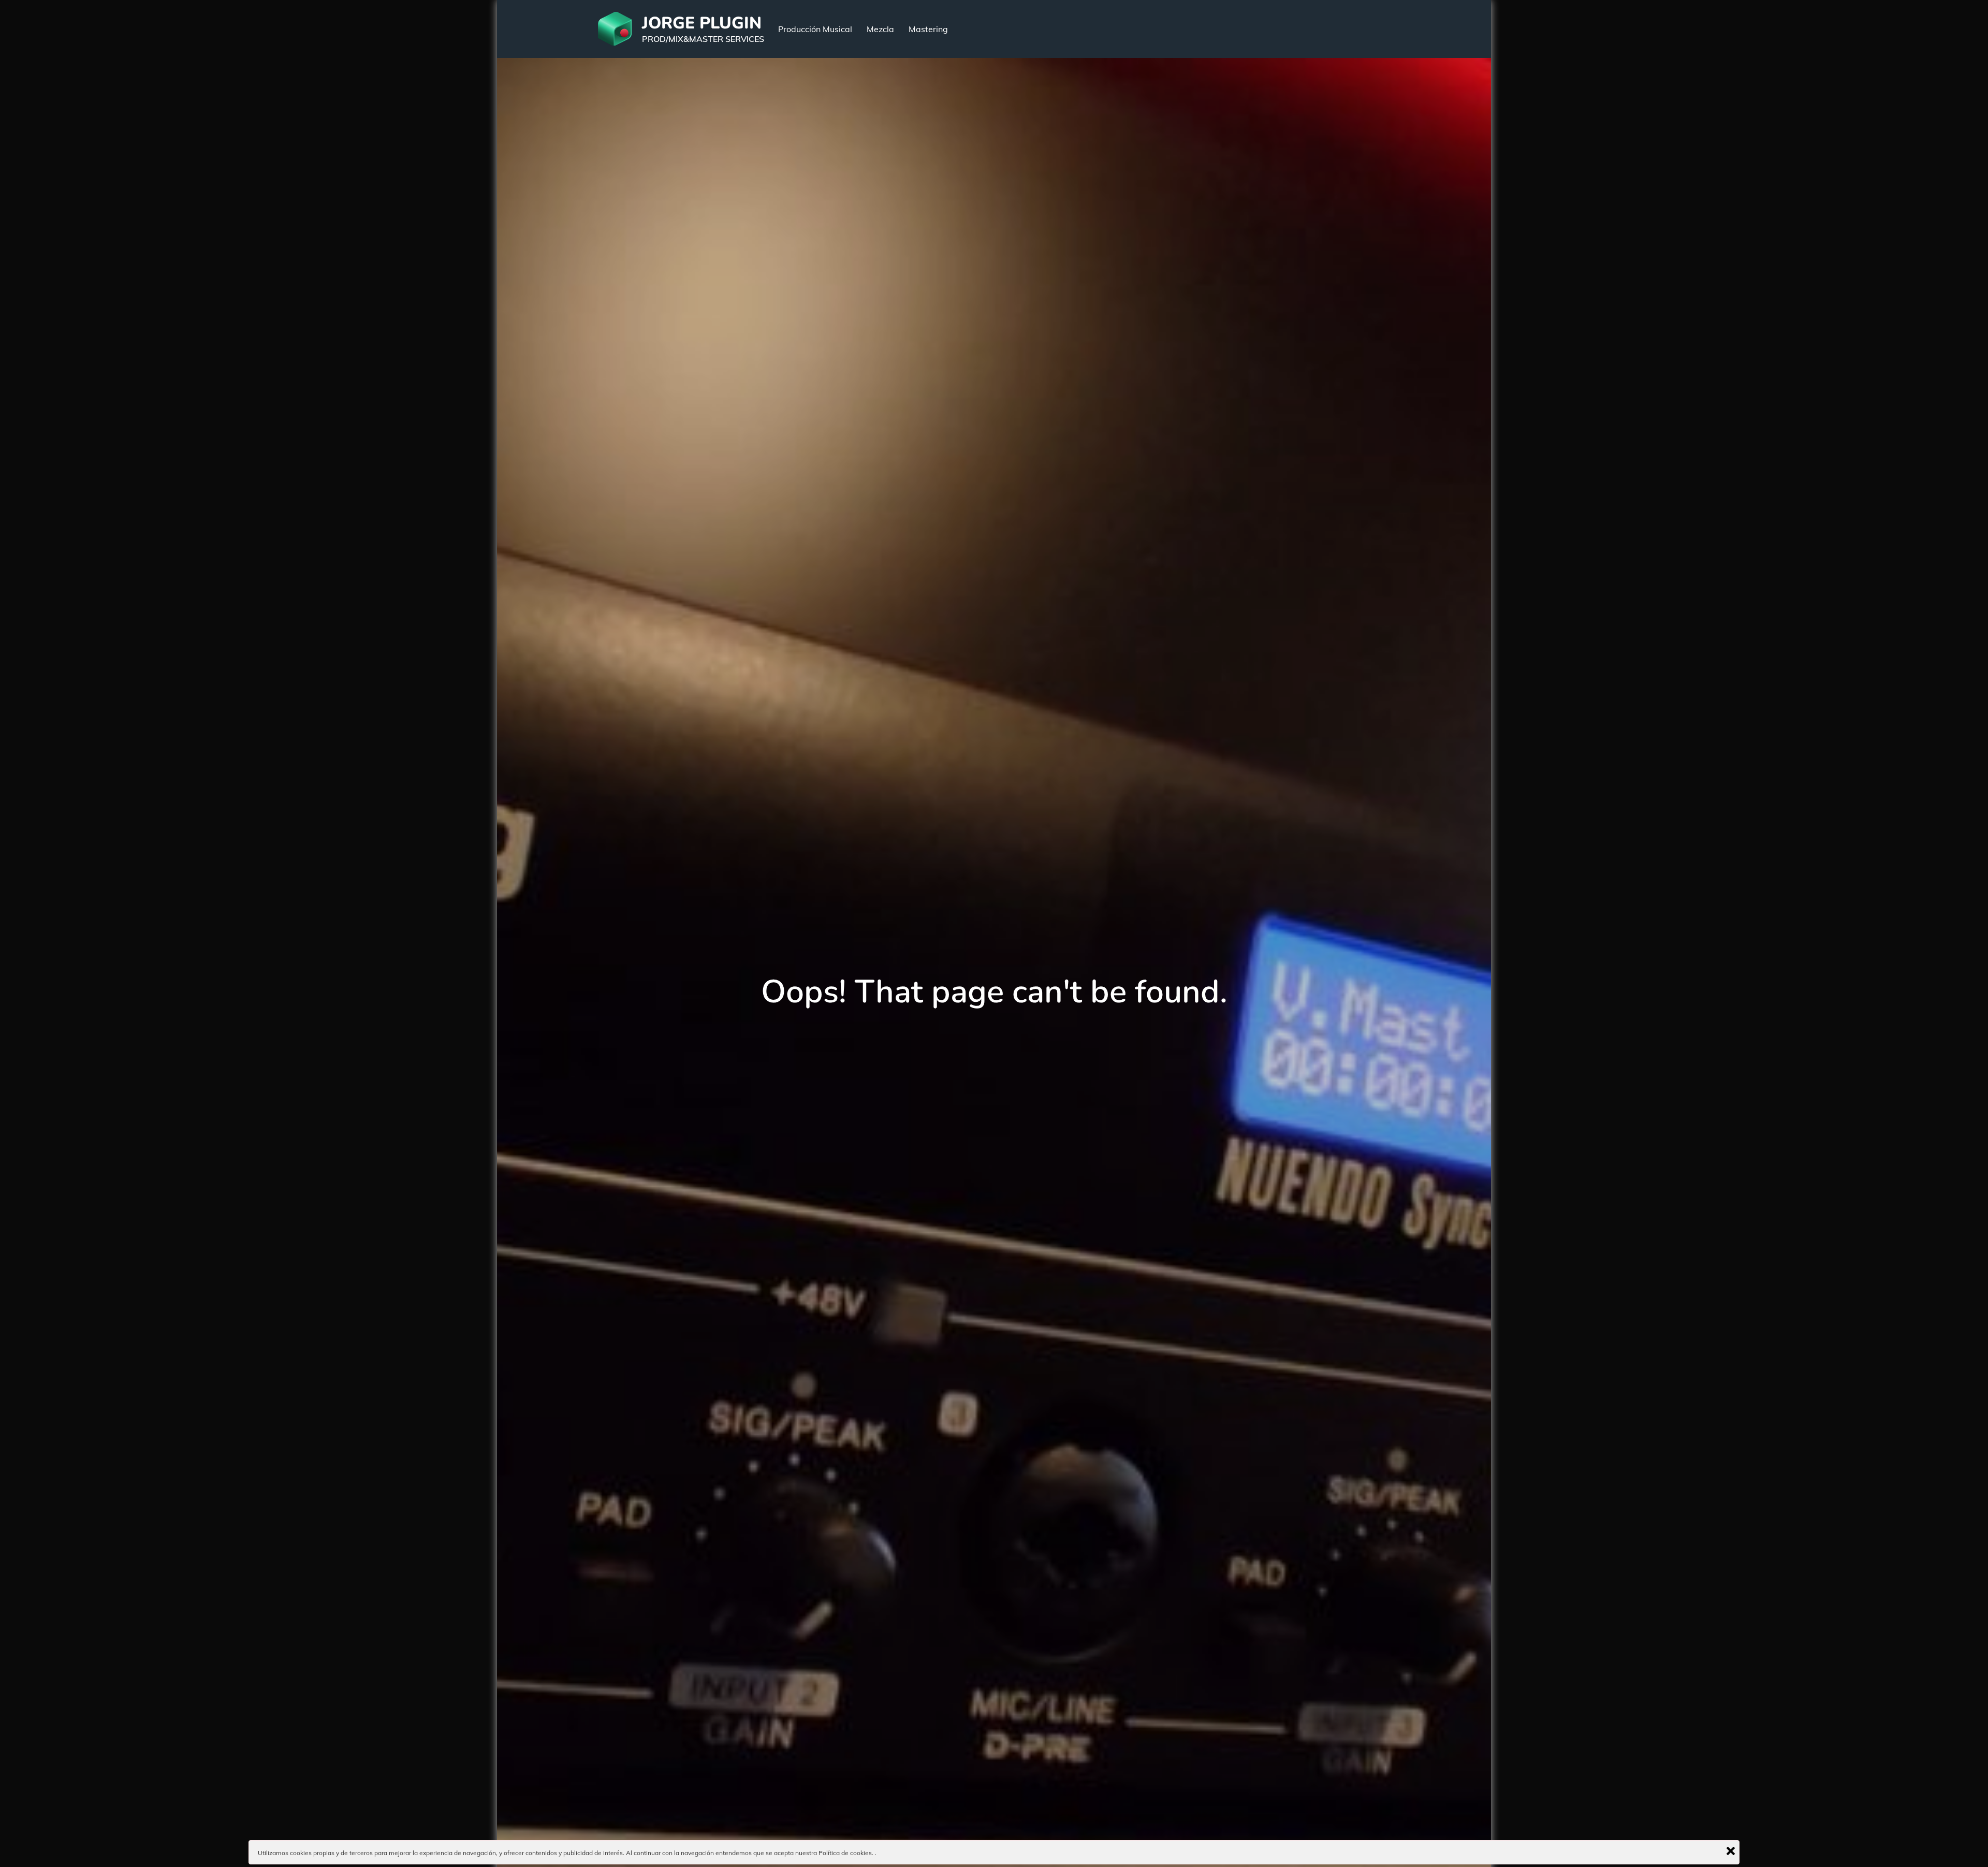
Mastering (928, 29)
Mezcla (880, 29)
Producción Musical (815, 29)
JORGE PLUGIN (702, 23)
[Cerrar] (1731, 1851)
